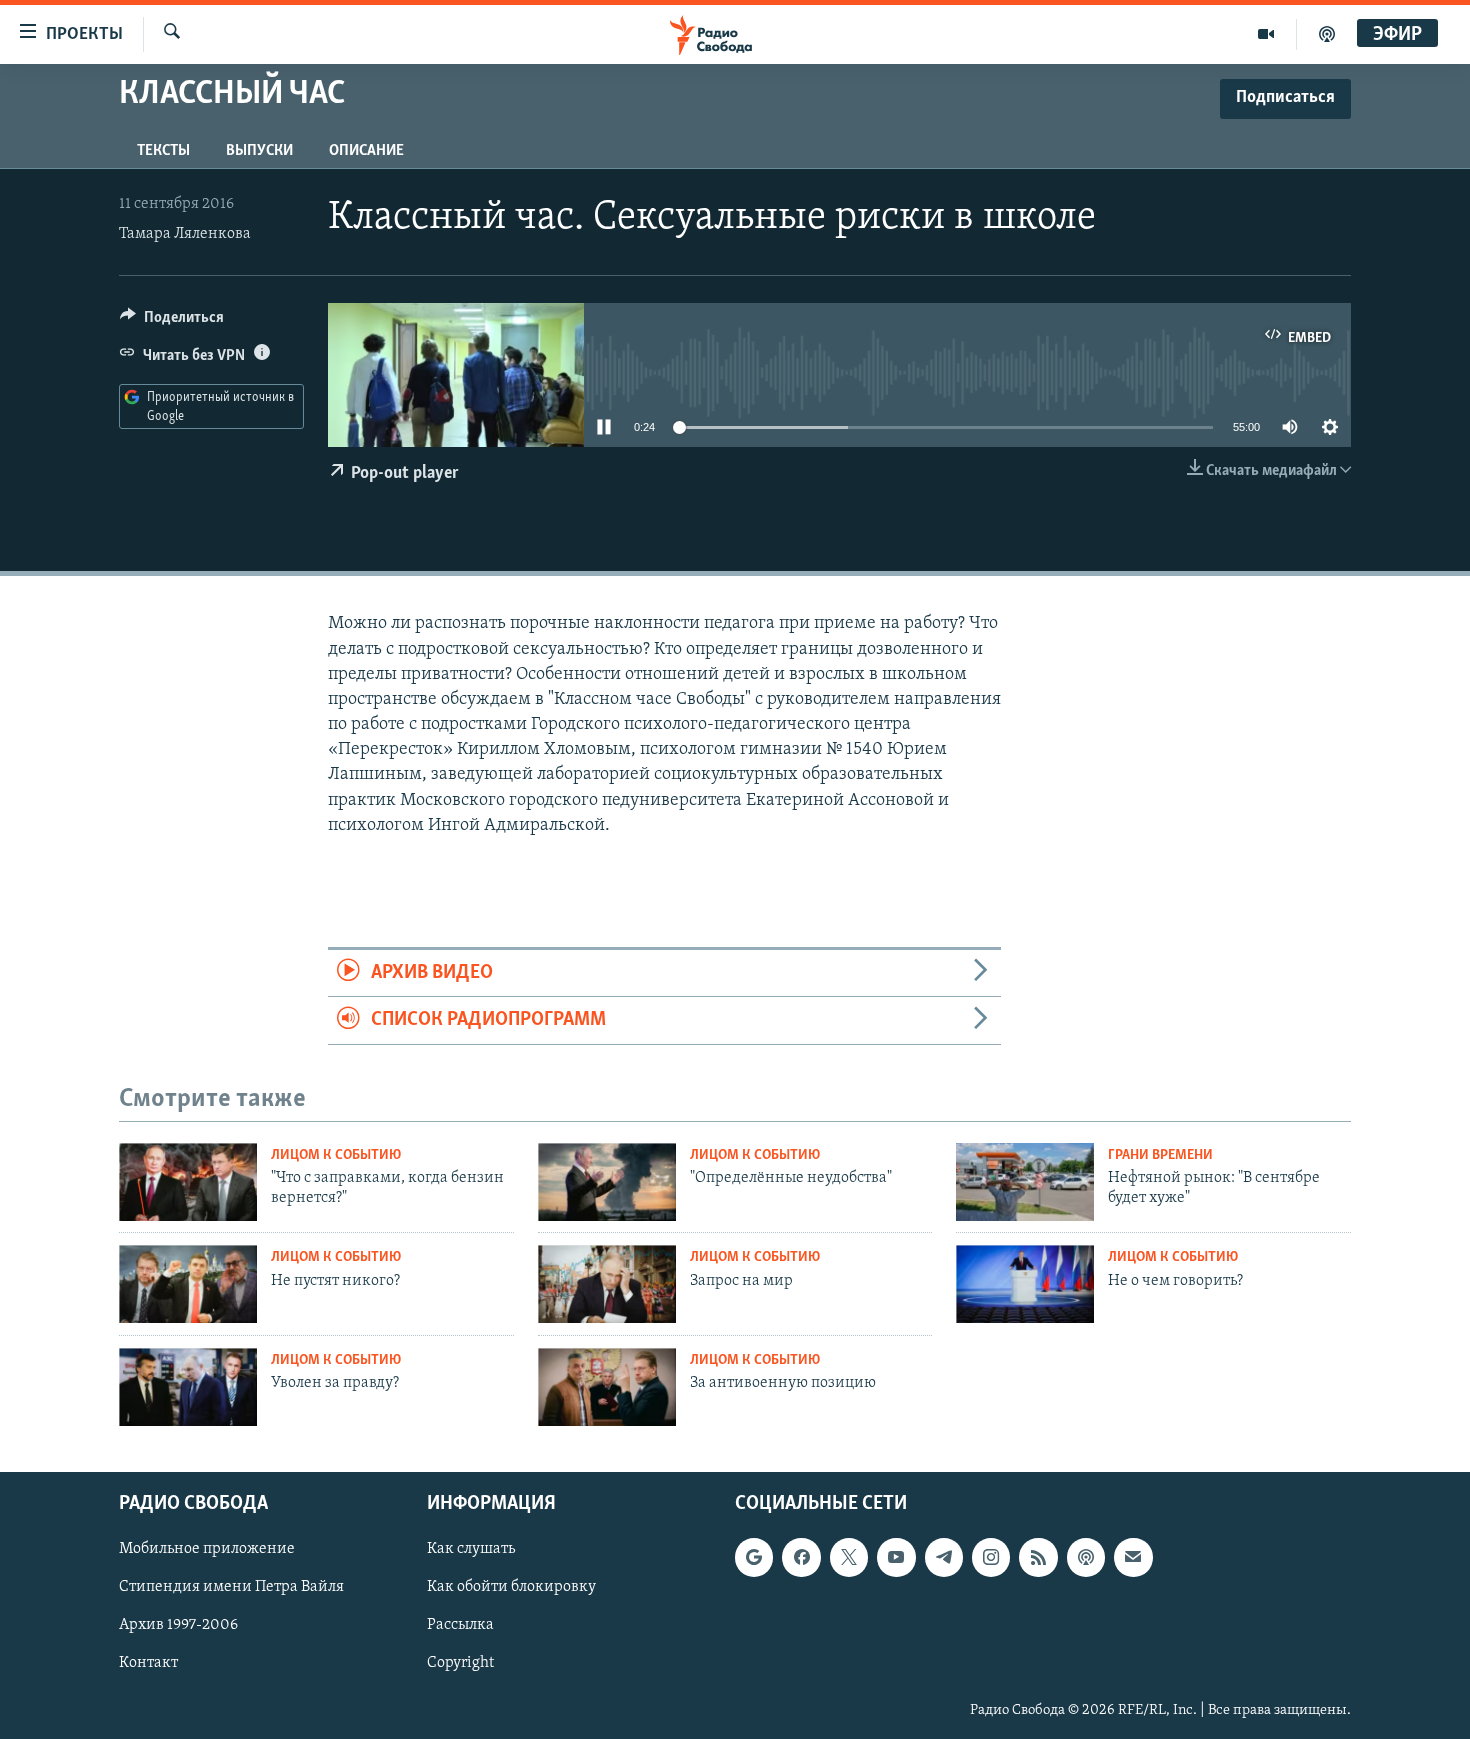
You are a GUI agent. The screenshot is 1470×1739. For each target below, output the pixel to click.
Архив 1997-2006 (178, 1625)
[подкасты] (1327, 34)
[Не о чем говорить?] (1025, 1284)
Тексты (163, 151)
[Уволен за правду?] (188, 1387)
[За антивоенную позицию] (607, 1387)
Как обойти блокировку (511, 1587)
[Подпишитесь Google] (754, 1557)
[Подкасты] (1086, 1557)
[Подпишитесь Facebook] (801, 1557)
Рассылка (460, 1625)
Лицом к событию (336, 1155)
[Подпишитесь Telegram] (944, 1557)
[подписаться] (1133, 1557)
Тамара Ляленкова (185, 234)
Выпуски (259, 151)
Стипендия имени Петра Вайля (231, 1587)
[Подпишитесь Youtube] (896, 1557)
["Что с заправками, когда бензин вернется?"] (188, 1182)
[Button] (172, 322)
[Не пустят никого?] (188, 1284)
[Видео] (1266, 34)
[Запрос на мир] (607, 1284)
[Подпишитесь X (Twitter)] (849, 1557)
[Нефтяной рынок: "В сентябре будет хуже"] (1025, 1182)
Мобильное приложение (207, 1549)
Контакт (148, 1663)
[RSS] (1038, 1557)
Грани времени (1160, 1155)
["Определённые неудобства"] (607, 1182)
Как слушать (471, 1549)
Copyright (460, 1663)
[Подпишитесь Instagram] (991, 1557)
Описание (366, 151)
